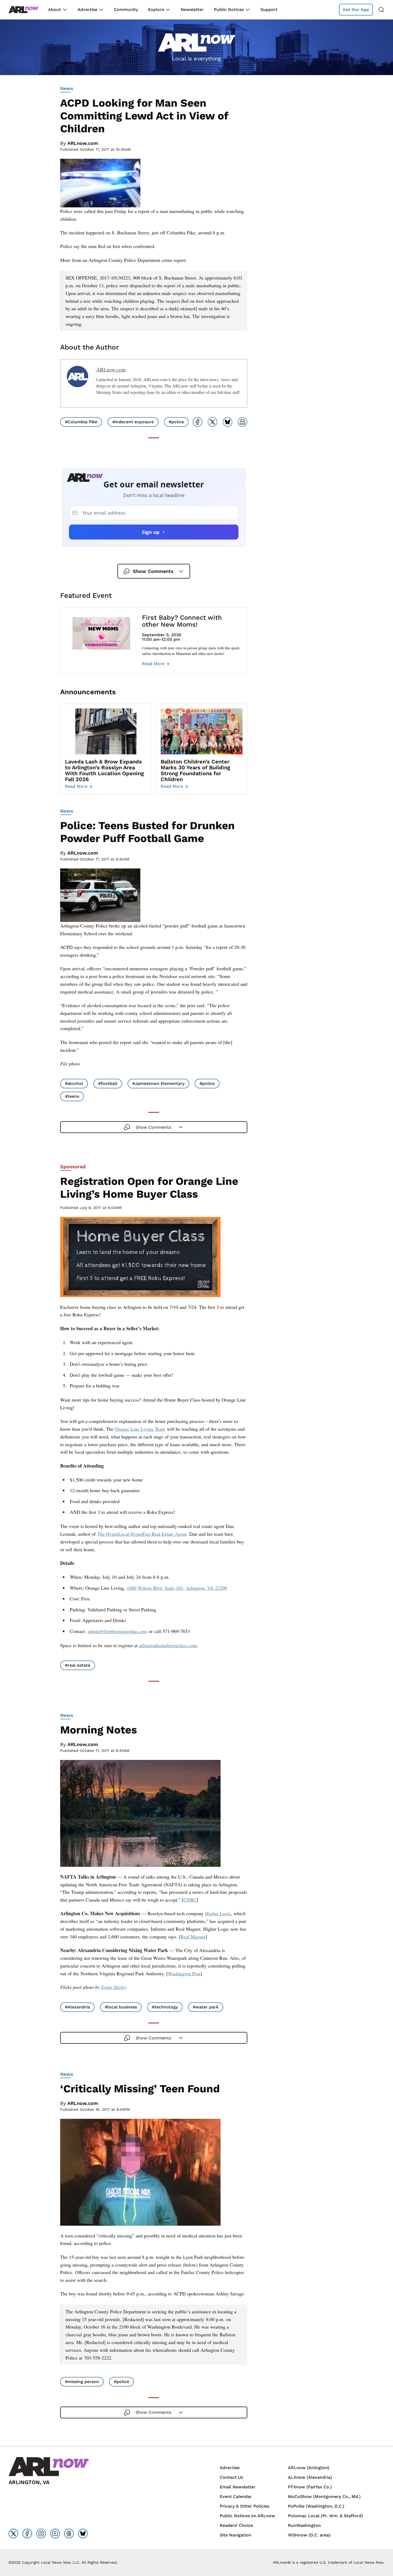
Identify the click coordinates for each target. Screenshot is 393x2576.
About (55, 9)
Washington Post (184, 1973)
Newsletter (192, 9)
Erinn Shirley (114, 1987)
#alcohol (74, 1083)
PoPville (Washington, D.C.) (316, 2506)
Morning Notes (99, 1730)
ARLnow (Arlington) (309, 2468)
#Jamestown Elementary (158, 1083)
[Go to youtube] (55, 2534)
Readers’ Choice (236, 2525)
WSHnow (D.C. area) (309, 2535)
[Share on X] (213, 422)
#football (108, 1083)
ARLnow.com (83, 143)
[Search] (381, 10)
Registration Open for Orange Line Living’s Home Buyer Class (149, 1188)
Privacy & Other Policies (244, 2506)
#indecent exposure (133, 422)
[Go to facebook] (27, 2534)
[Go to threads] (69, 2534)
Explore (156, 9)
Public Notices (229, 9)
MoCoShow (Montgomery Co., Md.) (324, 2497)
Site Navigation (236, 2535)
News (67, 88)
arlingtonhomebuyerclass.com (168, 1645)
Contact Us (231, 2477)
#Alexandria (77, 2007)
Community (126, 9)
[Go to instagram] (41, 2534)
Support (269, 9)
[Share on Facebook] (198, 422)
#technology (165, 2007)
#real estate (78, 1665)
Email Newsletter (238, 2487)
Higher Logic (218, 1913)
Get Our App (356, 9)
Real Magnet (193, 1937)
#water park (206, 2007)
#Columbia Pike (81, 422)
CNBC (190, 1900)
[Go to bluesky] (83, 2534)
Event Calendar (236, 2497)
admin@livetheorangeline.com (117, 1631)
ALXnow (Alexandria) (310, 2477)
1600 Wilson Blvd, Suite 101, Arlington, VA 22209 (177, 1588)
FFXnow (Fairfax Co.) (310, 2487)
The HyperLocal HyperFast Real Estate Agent (142, 1534)
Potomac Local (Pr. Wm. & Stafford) (325, 2516)
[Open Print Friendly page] (242, 422)
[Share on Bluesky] (228, 422)
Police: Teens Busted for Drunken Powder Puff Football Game (147, 832)
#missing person (82, 2382)
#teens (72, 1096)
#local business (121, 2007)
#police (176, 422)
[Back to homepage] (24, 10)
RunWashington (304, 2525)
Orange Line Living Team (140, 1429)
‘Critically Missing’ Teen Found (140, 2089)
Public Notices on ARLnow (247, 2516)
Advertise (87, 9)
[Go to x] (13, 2534)
